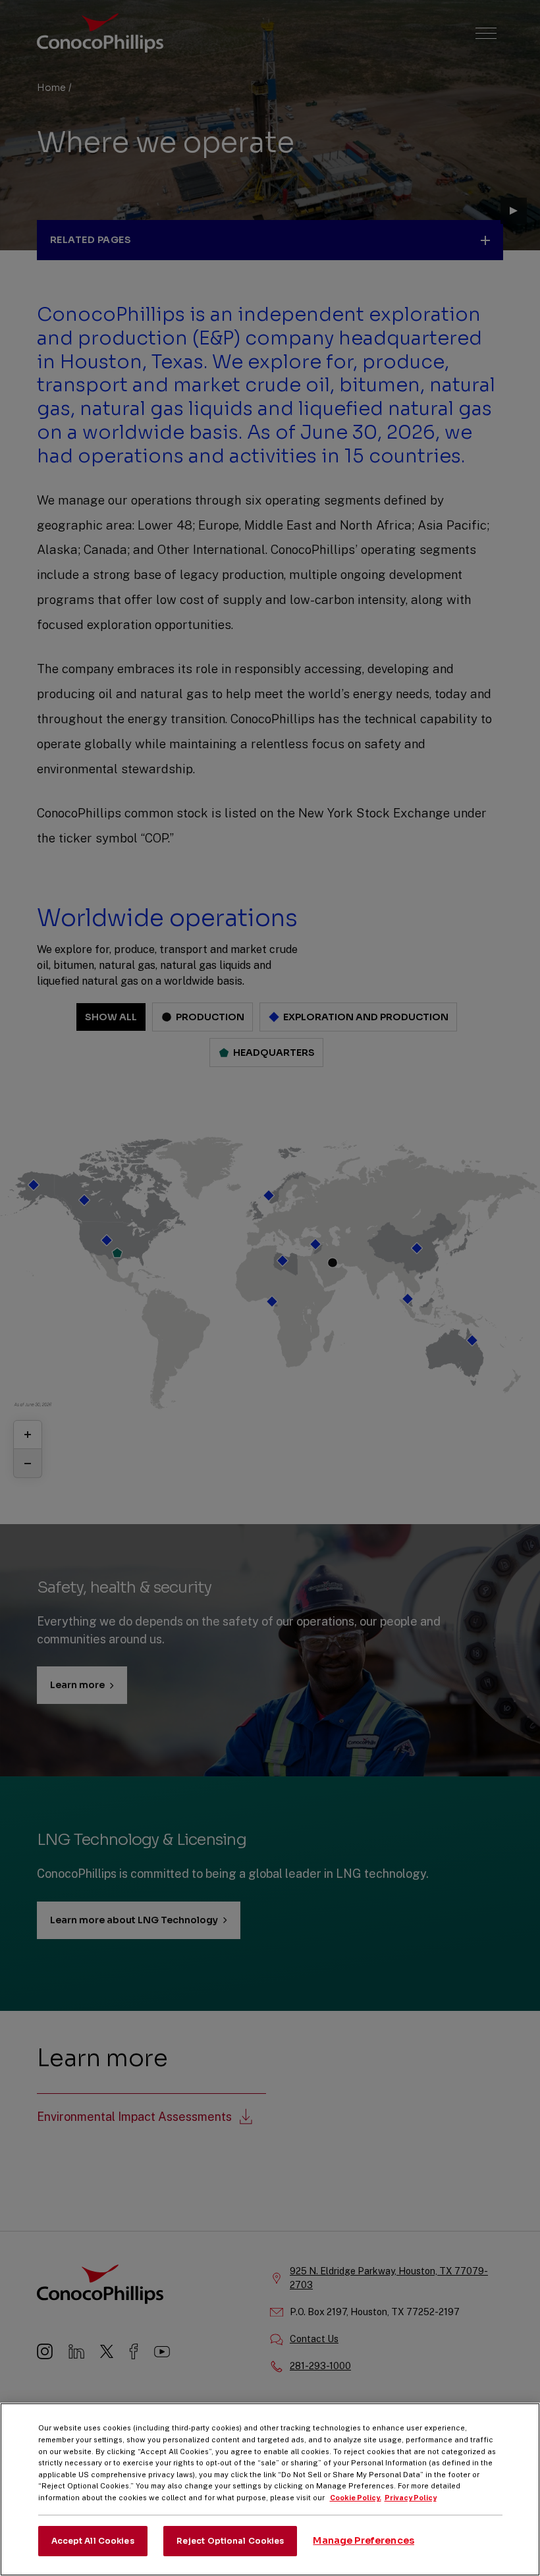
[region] (270, 2489)
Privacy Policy (411, 2498)
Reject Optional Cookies (230, 2541)
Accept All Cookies (93, 2541)
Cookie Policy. (356, 2498)
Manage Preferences (364, 2540)
